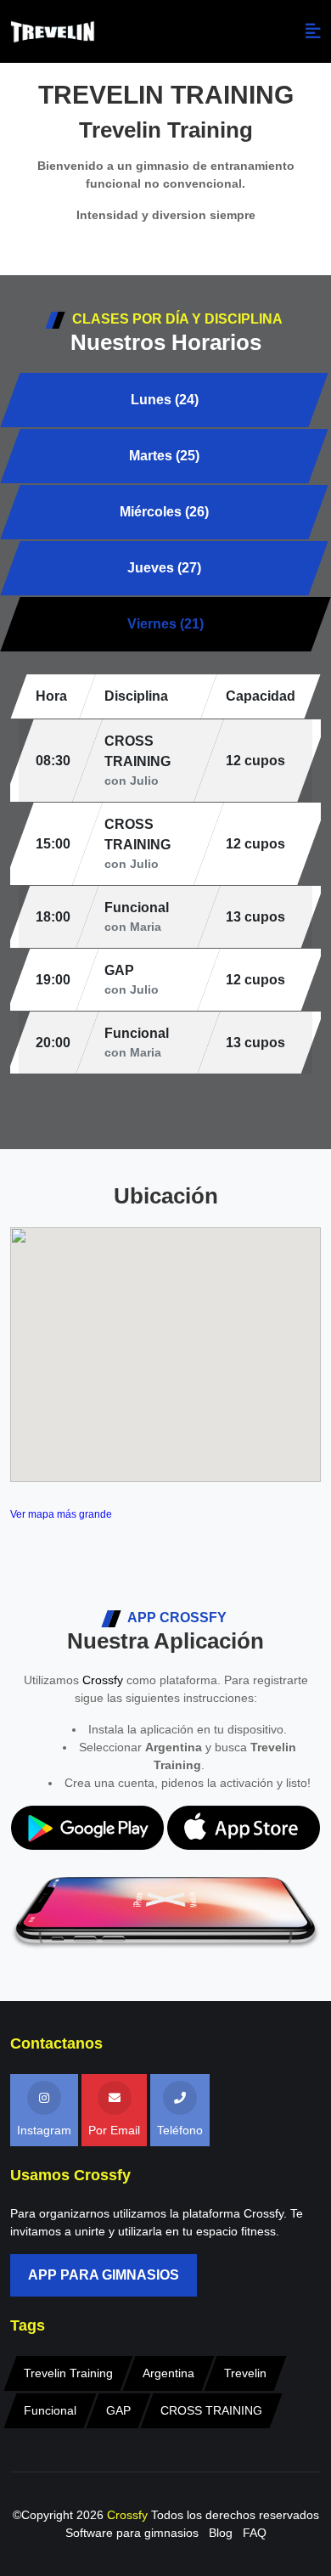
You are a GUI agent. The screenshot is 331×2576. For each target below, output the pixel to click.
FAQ (255, 2533)
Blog (221, 2533)
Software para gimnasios (132, 2533)
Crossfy (103, 1680)
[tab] (164, 400)
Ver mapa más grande (61, 1514)
